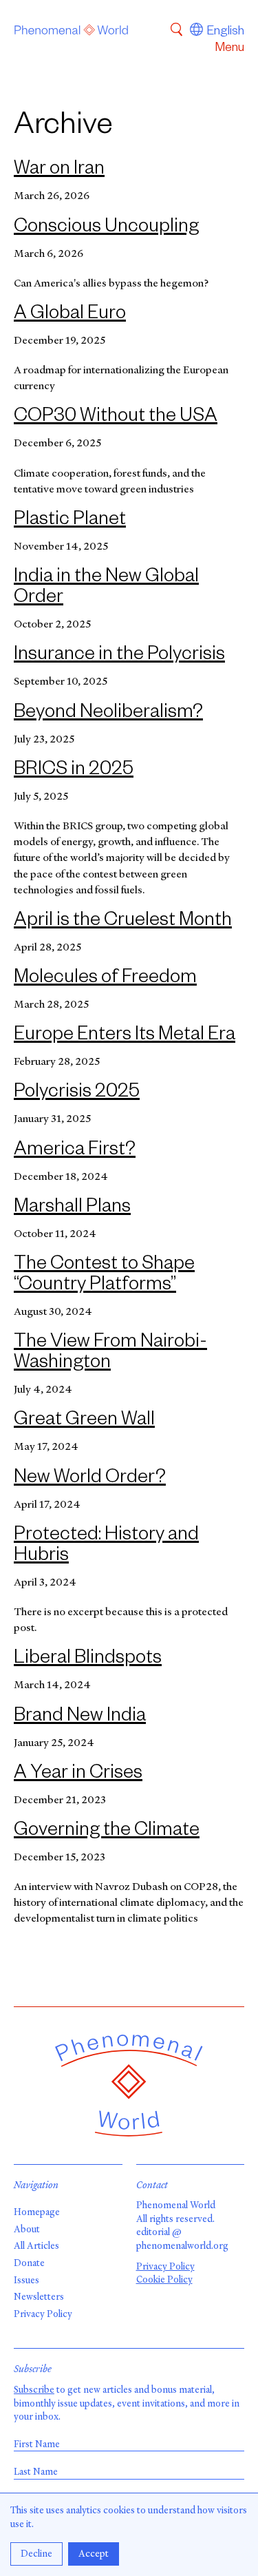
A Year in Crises (78, 1775)
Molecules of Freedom (105, 979)
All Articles (36, 2246)
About (27, 2229)
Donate (29, 2263)
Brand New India (80, 1718)
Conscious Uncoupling (106, 229)
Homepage (37, 2212)
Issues (26, 2280)
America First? (75, 1152)
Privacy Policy (43, 2314)
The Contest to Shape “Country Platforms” (104, 1276)
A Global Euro (70, 315)
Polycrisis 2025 (77, 1094)
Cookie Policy (164, 2279)
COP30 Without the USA (116, 418)
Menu (229, 49)
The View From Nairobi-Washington (110, 1354)
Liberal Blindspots (88, 1660)
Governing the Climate (107, 1832)
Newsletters (39, 2297)
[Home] (72, 32)
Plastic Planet (70, 521)
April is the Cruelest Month (123, 922)
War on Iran (59, 171)
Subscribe (34, 2390)
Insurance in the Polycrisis (119, 656)
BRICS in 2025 (74, 771)
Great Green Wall (84, 1422)
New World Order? (90, 1479)
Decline (36, 2554)
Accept (94, 2554)
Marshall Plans (72, 1209)
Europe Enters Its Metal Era (125, 1037)
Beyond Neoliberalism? (108, 714)
